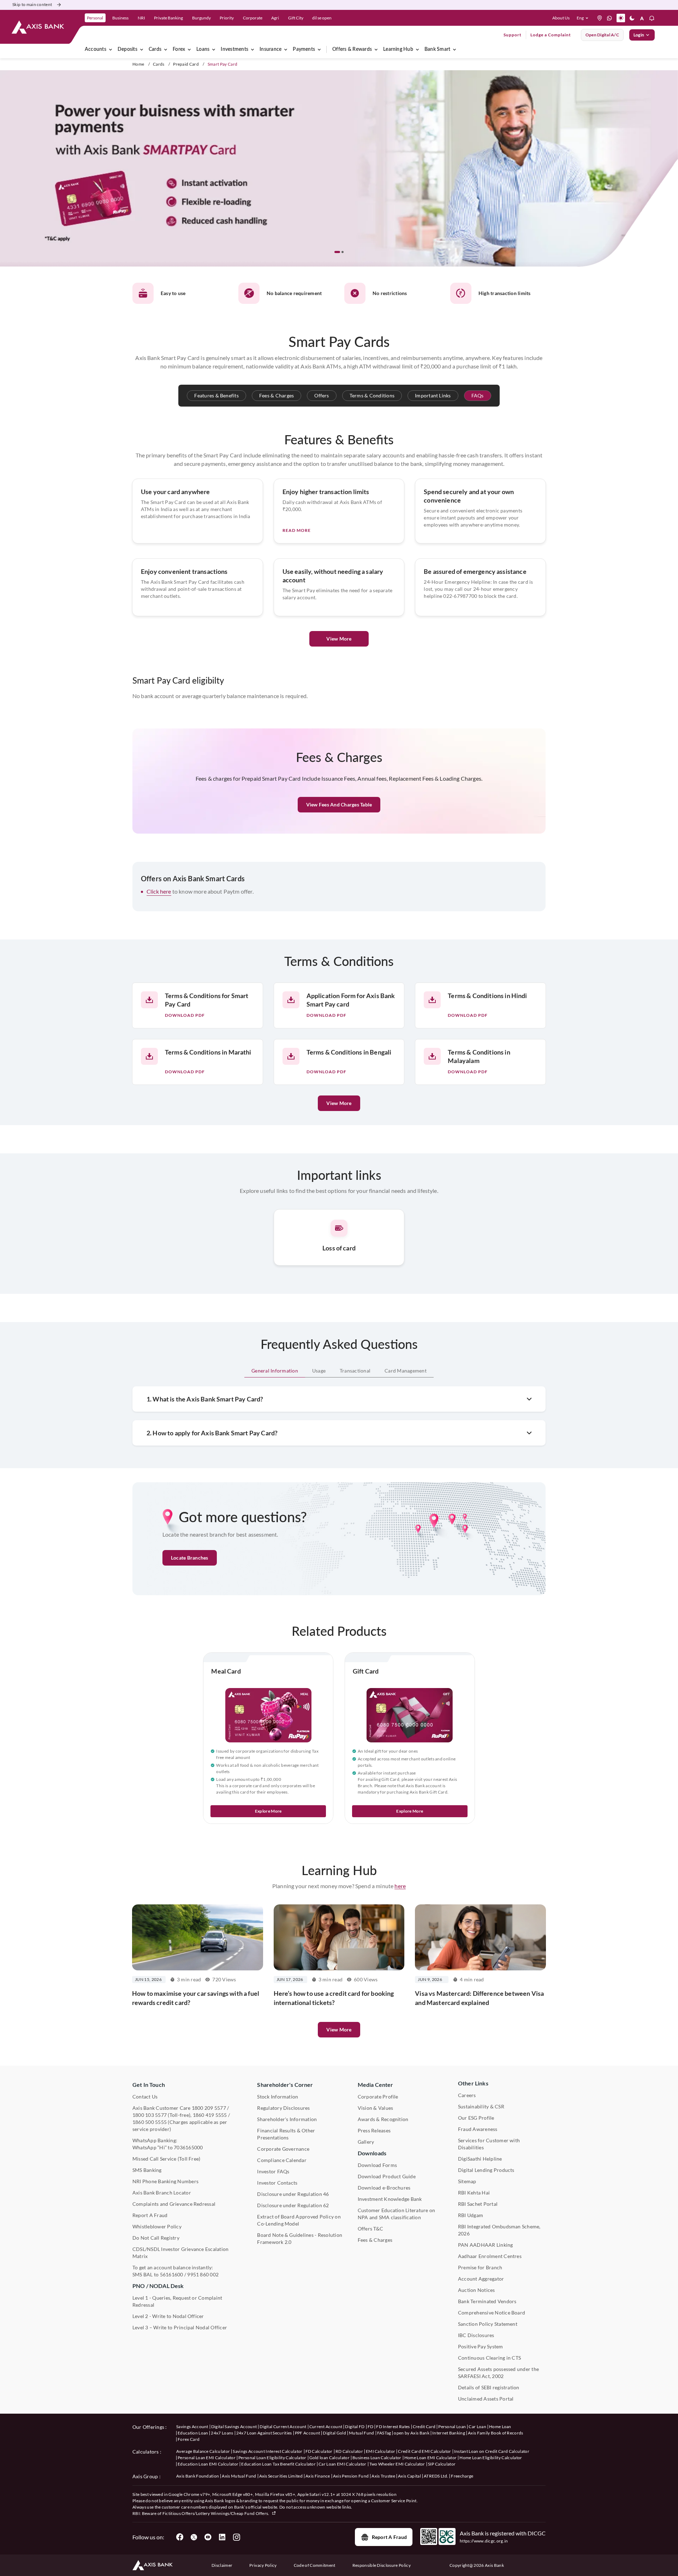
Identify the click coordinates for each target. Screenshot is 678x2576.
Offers (322, 395)
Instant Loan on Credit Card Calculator (492, 2451)
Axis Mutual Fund (239, 2476)
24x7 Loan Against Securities (264, 2433)
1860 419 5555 (210, 2115)
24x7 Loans (222, 2433)
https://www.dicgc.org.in (484, 2541)
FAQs (478, 395)
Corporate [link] (253, 18)
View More (339, 639)
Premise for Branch (480, 2267)
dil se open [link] (322, 18)
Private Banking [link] (168, 18)
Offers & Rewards (352, 49)
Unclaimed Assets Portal (486, 2399)
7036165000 (188, 2147)
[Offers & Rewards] (376, 49)
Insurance (270, 49)
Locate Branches (190, 1558)
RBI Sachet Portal (478, 2204)
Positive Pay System (481, 2346)
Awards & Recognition (383, 2119)
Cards (155, 49)
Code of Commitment (315, 2565)
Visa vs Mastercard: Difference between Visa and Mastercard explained (479, 1998)
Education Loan (193, 2433)
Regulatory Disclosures (283, 2108)
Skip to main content (32, 4)
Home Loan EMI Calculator (431, 2458)
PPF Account (308, 2433)
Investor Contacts (277, 2183)
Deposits (127, 49)
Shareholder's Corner (285, 2085)
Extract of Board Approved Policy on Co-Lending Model (299, 2220)
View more (339, 2029)
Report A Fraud (150, 2215)
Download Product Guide (387, 2176)
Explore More (268, 1811)
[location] (600, 18)
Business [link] (120, 18)
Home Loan (500, 2427)
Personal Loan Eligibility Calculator (272, 2458)
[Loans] (214, 49)
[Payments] (319, 49)
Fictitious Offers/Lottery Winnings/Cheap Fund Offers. (216, 2513)
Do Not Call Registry (156, 2238)
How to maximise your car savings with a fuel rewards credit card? (196, 1998)
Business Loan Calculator (377, 2458)
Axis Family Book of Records (496, 2433)
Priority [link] (227, 18)
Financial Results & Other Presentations (286, 2134)
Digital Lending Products (486, 2170)
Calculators (146, 2452)
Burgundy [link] (201, 18)
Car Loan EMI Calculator (342, 2464)
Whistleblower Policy (157, 2226)
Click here (159, 891)
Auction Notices (477, 2290)
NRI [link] (141, 18)
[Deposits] (142, 49)
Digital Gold (334, 2433)
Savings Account (192, 2427)
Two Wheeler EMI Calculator (397, 2464)
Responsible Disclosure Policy (382, 2565)
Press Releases (374, 2130)
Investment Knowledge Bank (390, 2199)
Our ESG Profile (476, 2118)
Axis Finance (318, 2476)
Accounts (96, 49)
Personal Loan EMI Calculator (207, 2458)
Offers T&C (370, 2229)
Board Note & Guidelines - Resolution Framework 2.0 (300, 2238)
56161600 (172, 2274)
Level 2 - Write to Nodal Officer (168, 2316)
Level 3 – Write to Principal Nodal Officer (180, 2327)
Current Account (326, 2427)
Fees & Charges (276, 395)
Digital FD (355, 2427)
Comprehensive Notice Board (492, 2313)
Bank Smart (437, 49)
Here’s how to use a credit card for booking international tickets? (334, 1998)
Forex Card (189, 2439)
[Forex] (189, 49)
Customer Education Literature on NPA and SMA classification (397, 2214)
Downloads (372, 2153)
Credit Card (424, 2427)
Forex (179, 49)
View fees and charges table (339, 804)
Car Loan (477, 2427)
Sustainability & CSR (481, 2106)
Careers (467, 2095)
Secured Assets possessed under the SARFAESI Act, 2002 (498, 2373)
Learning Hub (398, 49)
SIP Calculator (442, 2464)
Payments (304, 49)
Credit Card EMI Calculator (424, 2451)
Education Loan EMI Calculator (208, 2464)
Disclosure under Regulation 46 (293, 2194)
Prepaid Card (186, 64)
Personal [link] (95, 18)
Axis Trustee (383, 2476)
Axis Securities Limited (281, 2476)
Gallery (366, 2142)
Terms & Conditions (372, 395)
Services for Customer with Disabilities (489, 2144)
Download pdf (185, 1015)
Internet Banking (449, 2433)
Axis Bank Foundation (198, 2476)
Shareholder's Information (287, 2119)
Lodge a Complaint (551, 35)
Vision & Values (376, 2108)
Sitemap (467, 2181)
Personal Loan (452, 2427)
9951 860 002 (203, 2274)
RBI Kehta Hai (474, 2193)
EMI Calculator (380, 2451)
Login (639, 35)
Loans (203, 49)
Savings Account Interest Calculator (267, 2451)
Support (513, 35)
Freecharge (462, 2476)
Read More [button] (297, 530)
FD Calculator (319, 2451)
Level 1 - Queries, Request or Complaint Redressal (177, 2301)
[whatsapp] (609, 18)
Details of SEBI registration (489, 2387)
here (400, 1886)
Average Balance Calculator (203, 2451)
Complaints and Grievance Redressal (174, 2204)
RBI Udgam (471, 2215)
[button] (584, 18)
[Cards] (166, 49)
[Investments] (252, 49)
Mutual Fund (362, 2433)
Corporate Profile (378, 2097)
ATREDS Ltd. (436, 2476)
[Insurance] (286, 49)
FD (371, 2427)
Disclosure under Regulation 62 (293, 2205)
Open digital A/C (602, 35)
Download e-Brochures (384, 2188)
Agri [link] (275, 18)
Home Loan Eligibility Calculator (491, 2458)
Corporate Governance (283, 2149)
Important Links (433, 395)
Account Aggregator (481, 2279)
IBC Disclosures (476, 2335)
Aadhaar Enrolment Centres (490, 2256)
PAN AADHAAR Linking (486, 2245)
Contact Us (145, 2097)
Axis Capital (409, 2476)
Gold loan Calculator (329, 2458)
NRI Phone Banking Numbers (165, 2181)
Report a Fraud (389, 2537)
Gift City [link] (296, 18)
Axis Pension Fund (351, 2476)
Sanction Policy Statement (488, 2324)
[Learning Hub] (417, 49)
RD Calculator (349, 2451)
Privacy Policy (263, 2565)
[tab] (275, 1371)
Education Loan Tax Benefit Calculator (278, 2464)
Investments (234, 49)
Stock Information (278, 2097)
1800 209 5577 (209, 2108)
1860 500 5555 (150, 2122)
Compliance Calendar (282, 2160)
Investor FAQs (273, 2171)
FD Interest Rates (393, 2427)
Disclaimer (222, 2565)
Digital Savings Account (234, 2427)
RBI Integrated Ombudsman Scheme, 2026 (499, 2230)
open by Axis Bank (411, 2433)
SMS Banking (147, 2170)
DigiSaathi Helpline (480, 2159)
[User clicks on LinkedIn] (222, 2537)
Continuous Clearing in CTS (489, 2358)
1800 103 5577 (150, 2115)
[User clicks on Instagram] (236, 2537)
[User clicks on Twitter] (194, 2537)
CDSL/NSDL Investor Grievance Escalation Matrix (180, 2253)
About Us (561, 18)
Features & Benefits (216, 395)
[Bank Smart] (454, 49)
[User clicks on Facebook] (180, 2537)
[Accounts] (111, 49)
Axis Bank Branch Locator (162, 2193)
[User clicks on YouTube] (208, 2537)
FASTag (384, 2433)
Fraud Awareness (478, 2129)
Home (138, 64)
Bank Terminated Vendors (487, 2301)
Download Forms (377, 2165)
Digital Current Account (283, 2427)
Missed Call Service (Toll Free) (166, 2159)
